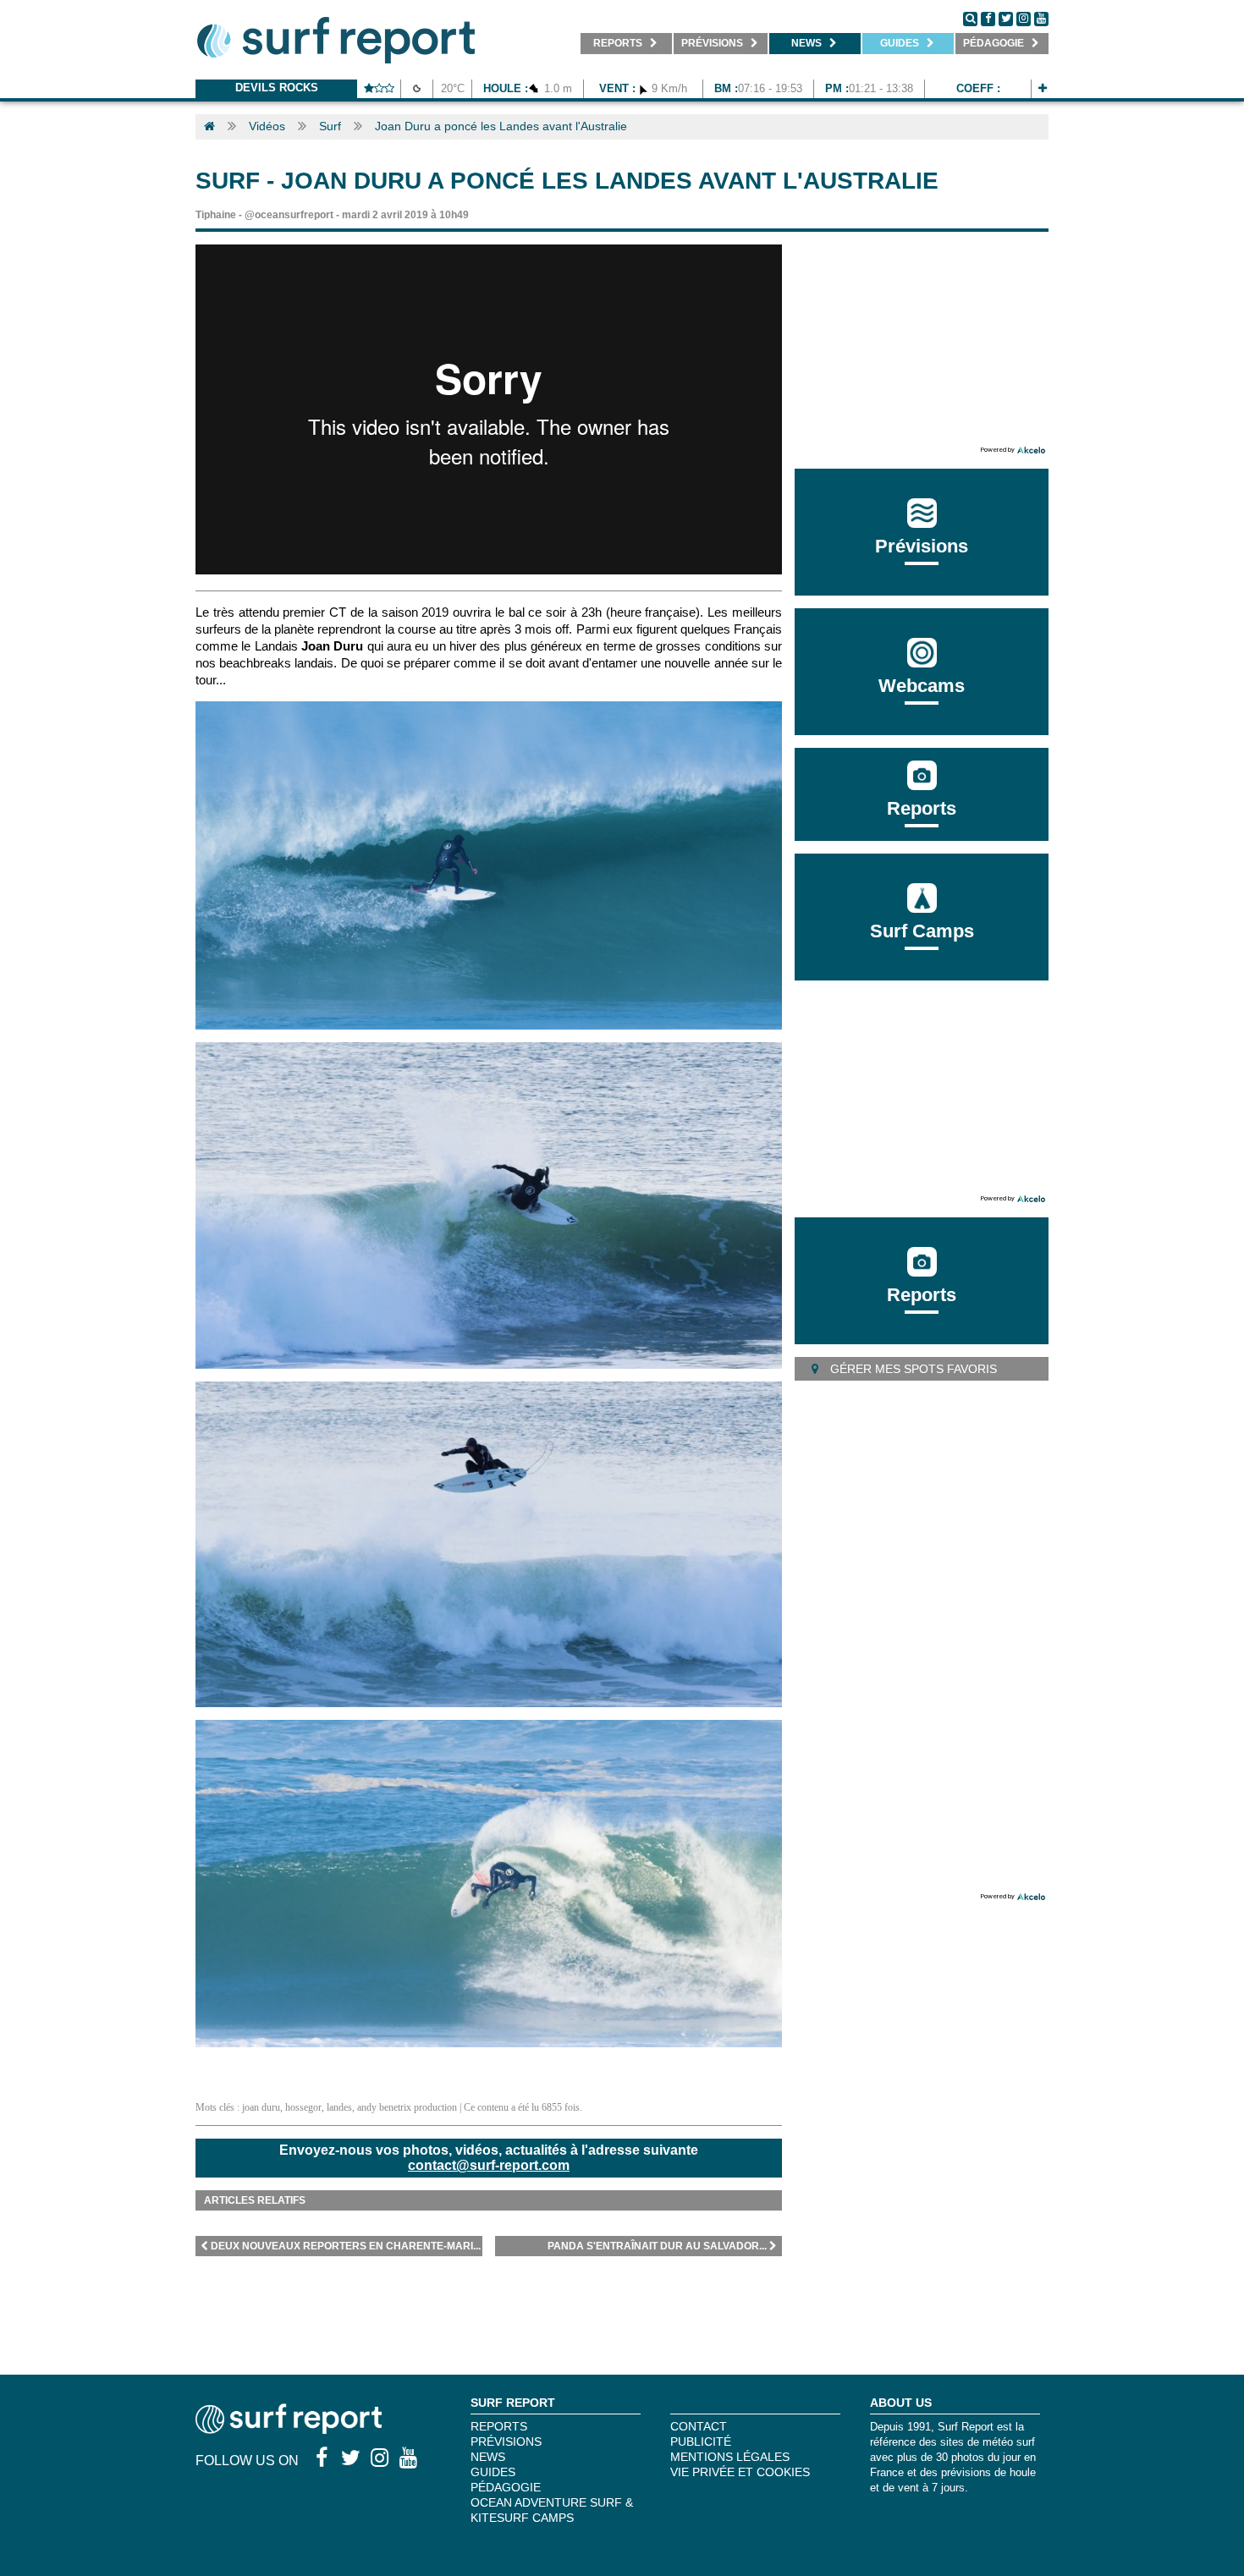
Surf (330, 126)
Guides (493, 2472)
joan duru (261, 2107)
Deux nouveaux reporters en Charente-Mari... (346, 2246)
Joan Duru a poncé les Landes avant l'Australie (501, 126)
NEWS (488, 2457)
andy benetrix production (407, 2107)
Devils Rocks (277, 88)
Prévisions (506, 2441)
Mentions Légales (730, 2457)
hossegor (303, 2107)
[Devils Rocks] (1043, 88)
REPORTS (499, 2426)
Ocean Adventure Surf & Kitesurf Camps (552, 2510)
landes (339, 2107)
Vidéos (267, 126)
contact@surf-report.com (489, 2165)
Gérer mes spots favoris (912, 1369)
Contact (699, 2426)
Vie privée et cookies (740, 2472)
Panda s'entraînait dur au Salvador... (657, 2246)
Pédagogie (506, 2487)
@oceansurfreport (289, 215)
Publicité (701, 2441)
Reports (922, 808)
